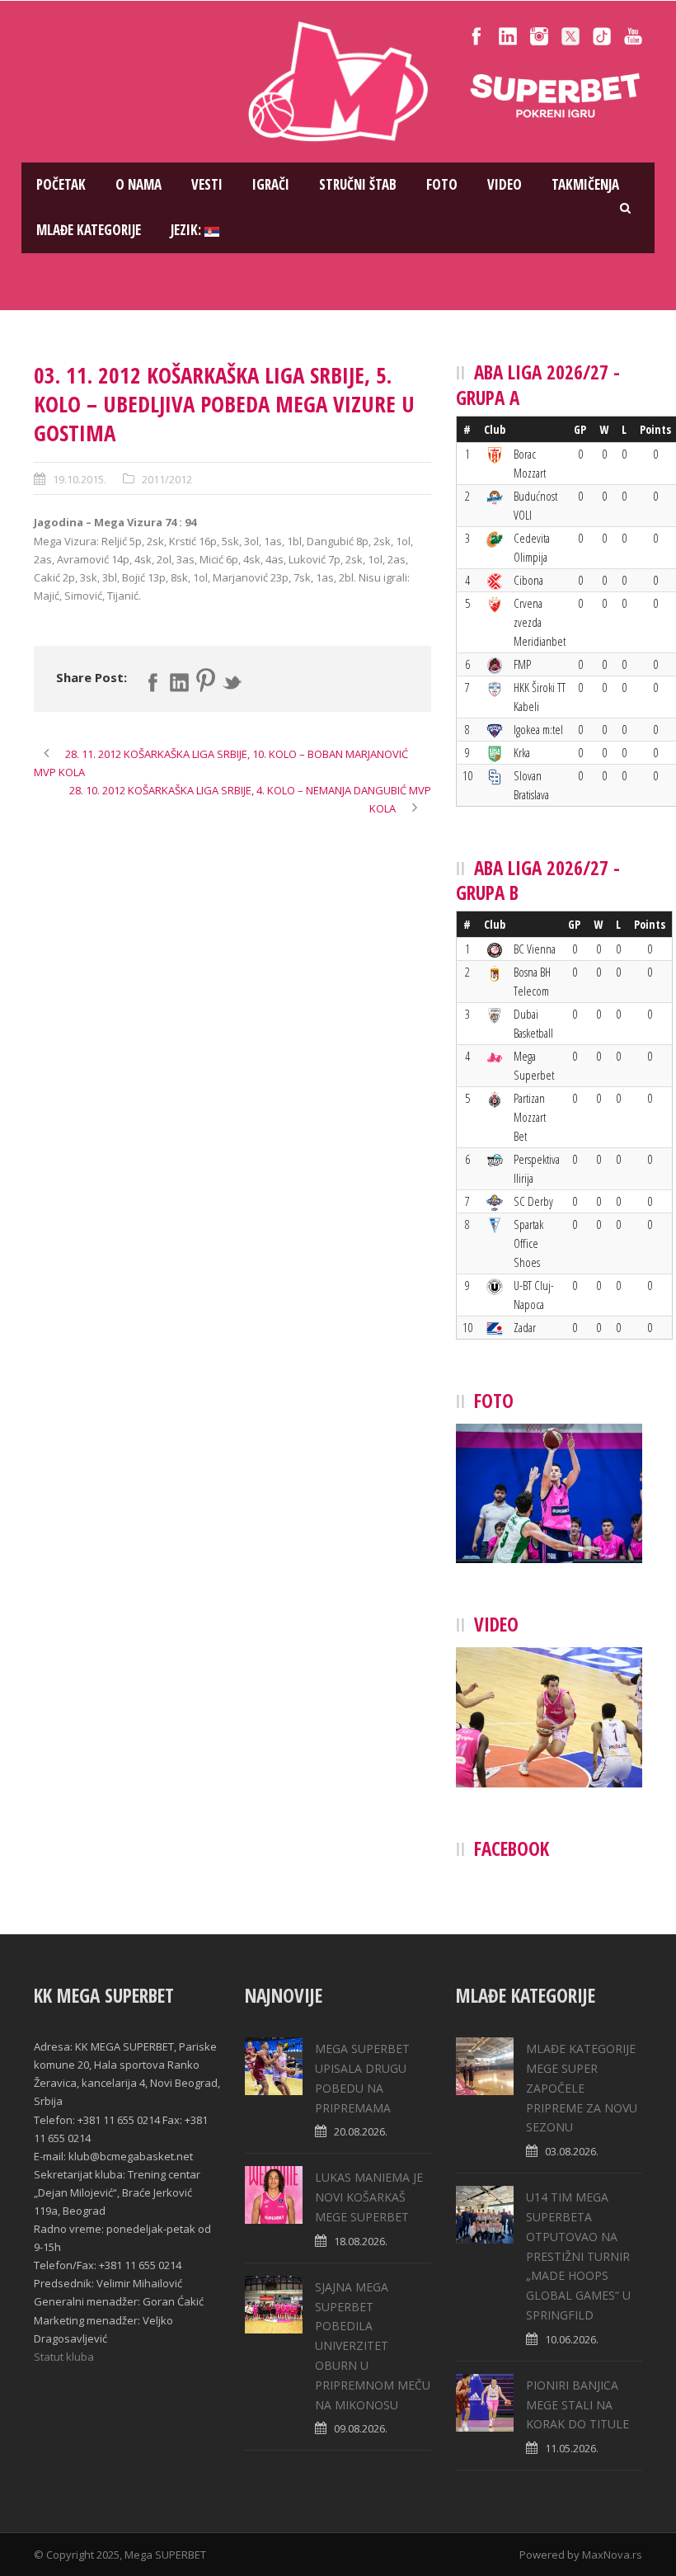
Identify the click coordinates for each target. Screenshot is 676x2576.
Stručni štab (358, 184)
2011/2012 (167, 479)
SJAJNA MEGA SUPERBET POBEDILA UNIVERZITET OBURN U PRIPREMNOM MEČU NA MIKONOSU (373, 2346)
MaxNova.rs (612, 2555)
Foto (442, 184)
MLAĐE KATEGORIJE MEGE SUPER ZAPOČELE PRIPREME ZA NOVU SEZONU (582, 2088)
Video (505, 184)
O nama (138, 184)
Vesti (207, 184)
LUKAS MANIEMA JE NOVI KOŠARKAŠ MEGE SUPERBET (369, 2197)
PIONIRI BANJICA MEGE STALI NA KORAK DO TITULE (577, 2405)
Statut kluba (64, 2357)
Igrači (271, 184)
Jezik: (188, 230)
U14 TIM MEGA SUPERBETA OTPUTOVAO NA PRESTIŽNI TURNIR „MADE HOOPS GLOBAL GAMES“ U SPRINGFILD (578, 2256)
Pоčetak (61, 184)
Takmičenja (585, 184)
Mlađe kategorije (89, 230)
